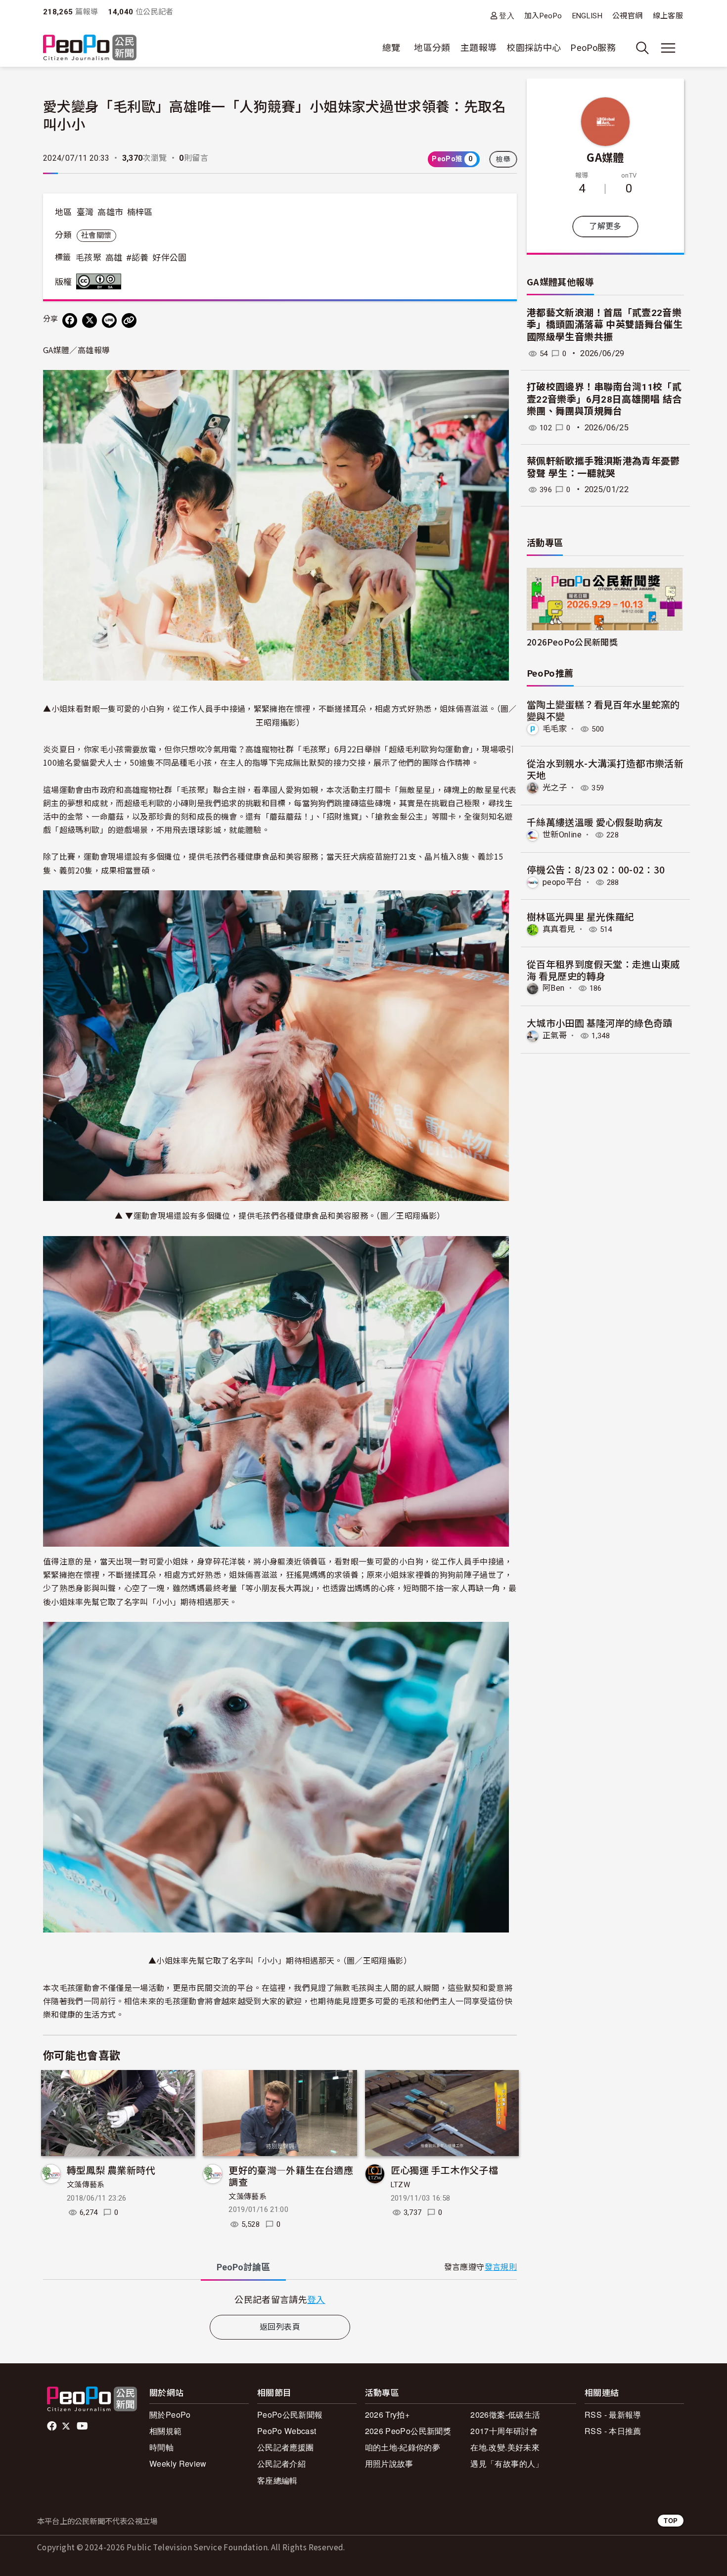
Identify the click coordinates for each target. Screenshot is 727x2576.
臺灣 (85, 212)
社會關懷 (96, 235)
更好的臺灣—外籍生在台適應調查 (291, 2176)
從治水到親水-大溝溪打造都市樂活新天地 (605, 769)
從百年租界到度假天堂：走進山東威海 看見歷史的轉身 (603, 970)
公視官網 (627, 16)
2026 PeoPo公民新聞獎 (408, 2431)
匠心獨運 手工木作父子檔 (444, 2170)
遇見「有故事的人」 (507, 2463)
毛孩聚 (89, 258)
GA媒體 (605, 157)
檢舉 (503, 159)
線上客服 (668, 16)
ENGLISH (588, 16)
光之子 (555, 788)
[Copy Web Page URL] (129, 321)
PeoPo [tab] (243, 2267)
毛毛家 (555, 729)
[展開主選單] (668, 48)
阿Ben (553, 988)
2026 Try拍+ (387, 2415)
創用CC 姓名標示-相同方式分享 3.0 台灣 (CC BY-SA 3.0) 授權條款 (101, 281)
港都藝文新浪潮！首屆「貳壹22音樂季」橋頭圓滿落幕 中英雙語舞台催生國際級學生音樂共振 (605, 325)
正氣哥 (555, 1035)
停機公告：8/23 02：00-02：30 (596, 869)
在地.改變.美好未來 (505, 2447)
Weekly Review (178, 2463)
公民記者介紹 (281, 2463)
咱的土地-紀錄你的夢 (403, 2447)
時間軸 (161, 2447)
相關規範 (165, 2431)
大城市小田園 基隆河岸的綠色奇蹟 (600, 1023)
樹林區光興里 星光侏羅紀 (580, 916)
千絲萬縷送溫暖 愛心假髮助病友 (595, 822)
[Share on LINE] (109, 321)
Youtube (83, 2426)
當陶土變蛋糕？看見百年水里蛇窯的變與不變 (603, 710)
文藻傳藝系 (86, 2185)
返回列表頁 (280, 2327)
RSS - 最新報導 (613, 2415)
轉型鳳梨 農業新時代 (111, 2170)
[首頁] (90, 48)
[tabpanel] (280, 2299)
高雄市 (110, 212)
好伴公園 (169, 258)
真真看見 (559, 929)
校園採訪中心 (534, 48)
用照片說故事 (389, 2463)
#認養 (137, 258)
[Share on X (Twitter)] (90, 321)
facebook (53, 2426)
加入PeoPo (543, 16)
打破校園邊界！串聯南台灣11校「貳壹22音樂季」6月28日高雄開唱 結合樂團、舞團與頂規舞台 (604, 399)
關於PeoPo (170, 2415)
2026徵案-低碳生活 (505, 2415)
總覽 (391, 48)
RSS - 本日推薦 (613, 2431)
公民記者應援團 (286, 2447)
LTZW (400, 2185)
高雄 (114, 258)
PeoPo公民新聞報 (290, 2415)
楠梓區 (140, 212)
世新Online (562, 835)
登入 (507, 16)
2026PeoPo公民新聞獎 (572, 642)
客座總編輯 (277, 2480)
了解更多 (605, 226)
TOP (671, 2520)
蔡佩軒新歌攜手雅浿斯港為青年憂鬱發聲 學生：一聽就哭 (603, 467)
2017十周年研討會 (504, 2431)
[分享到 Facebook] (70, 321)
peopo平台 (562, 882)
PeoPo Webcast (287, 2431)
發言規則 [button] (501, 2267)
